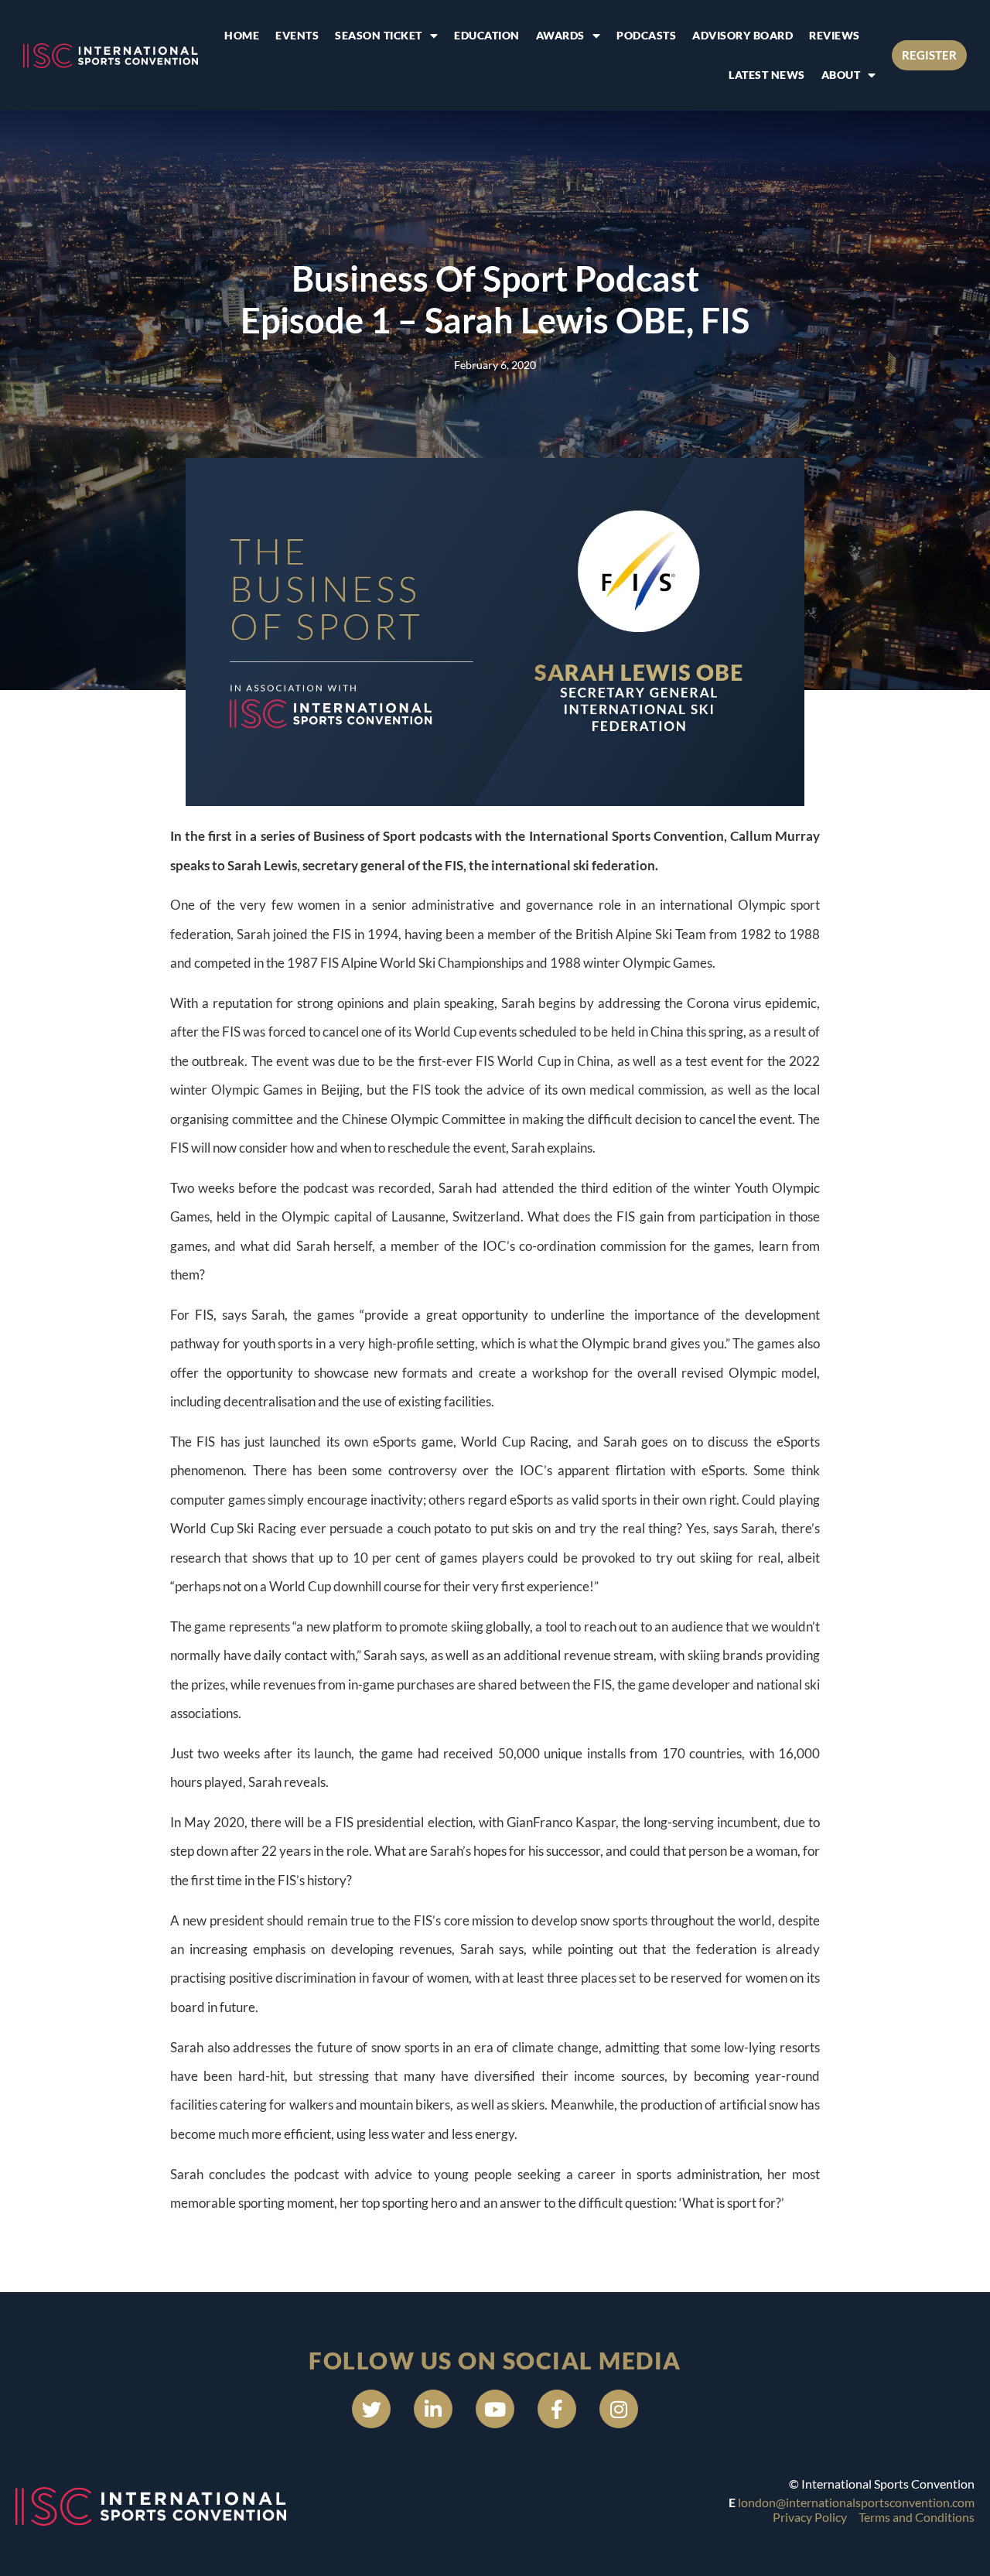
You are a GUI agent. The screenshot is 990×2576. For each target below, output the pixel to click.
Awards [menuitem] (560, 35)
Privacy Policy (810, 2517)
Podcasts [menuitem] (646, 35)
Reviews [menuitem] (835, 35)
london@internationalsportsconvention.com (856, 2502)
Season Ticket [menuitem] (379, 35)
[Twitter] (371, 2409)
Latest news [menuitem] (767, 75)
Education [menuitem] (487, 35)
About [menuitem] (841, 75)
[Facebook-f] (557, 2409)
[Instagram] (619, 2409)
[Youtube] (495, 2409)
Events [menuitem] (297, 35)
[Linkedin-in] (433, 2409)
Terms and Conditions (917, 2517)
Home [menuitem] (242, 35)
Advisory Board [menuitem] (742, 35)
